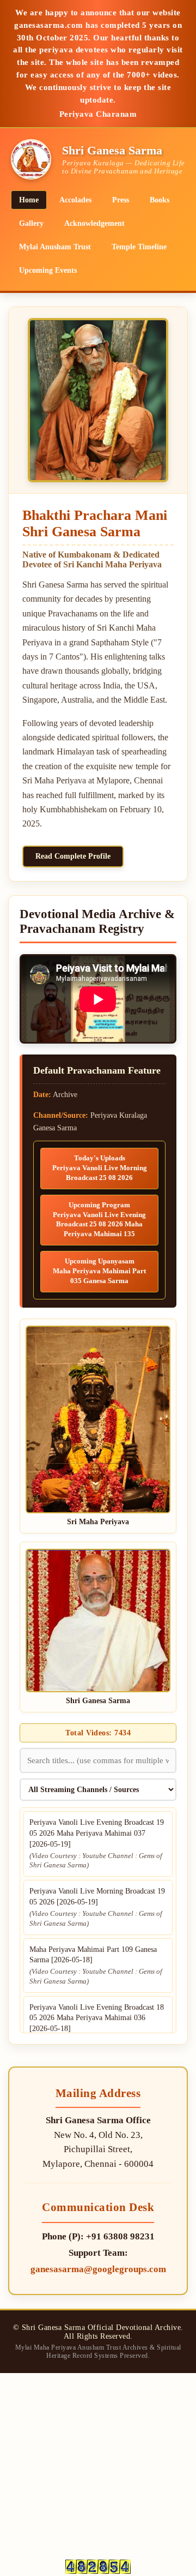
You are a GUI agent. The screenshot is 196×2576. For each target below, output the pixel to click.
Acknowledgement (94, 223)
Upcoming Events (48, 270)
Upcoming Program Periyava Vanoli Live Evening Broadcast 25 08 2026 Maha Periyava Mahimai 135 (99, 1220)
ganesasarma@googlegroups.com (98, 2269)
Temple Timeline (139, 247)
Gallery (31, 223)
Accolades (75, 200)
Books (160, 200)
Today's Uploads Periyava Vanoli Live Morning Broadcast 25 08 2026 (100, 1168)
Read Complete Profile (73, 856)
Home (29, 200)
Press (121, 200)
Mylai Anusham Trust (55, 247)
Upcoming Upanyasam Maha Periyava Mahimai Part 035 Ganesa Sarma (99, 1271)
